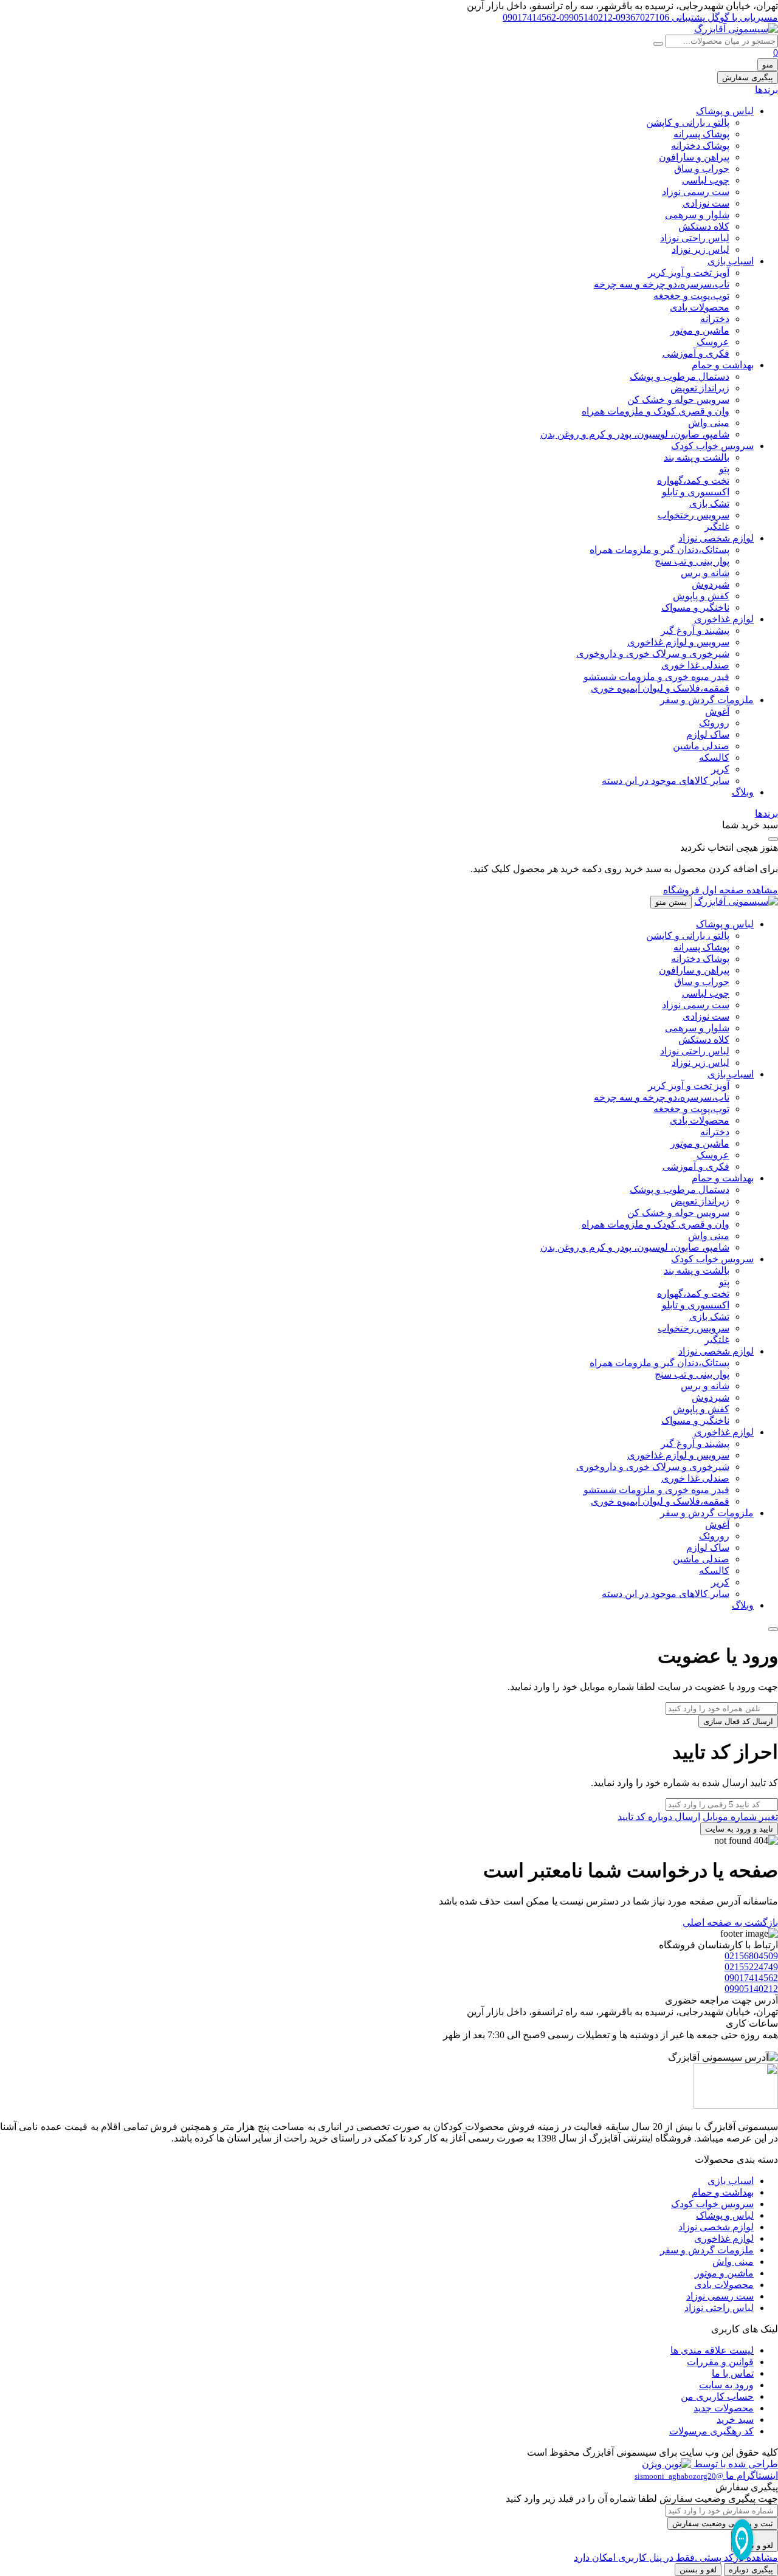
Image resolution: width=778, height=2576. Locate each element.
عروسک (713, 342)
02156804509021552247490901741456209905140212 (751, 1972)
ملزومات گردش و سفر (707, 700)
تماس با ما (733, 2373)
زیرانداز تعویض (700, 388)
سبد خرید (735, 2420)
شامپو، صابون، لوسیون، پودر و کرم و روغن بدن (635, 434)
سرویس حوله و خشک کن (678, 400)
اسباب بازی (731, 261)
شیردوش (711, 584)
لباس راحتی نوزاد (695, 238)
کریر (720, 769)
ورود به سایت (726, 2385)
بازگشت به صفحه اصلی (730, 1922)
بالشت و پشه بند (697, 457)
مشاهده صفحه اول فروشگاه (721, 890)
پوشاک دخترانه (700, 146)
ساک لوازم (708, 734)
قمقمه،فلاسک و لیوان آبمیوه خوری (660, 688)
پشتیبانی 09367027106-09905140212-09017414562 (604, 17)
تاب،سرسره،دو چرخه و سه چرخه (662, 284)
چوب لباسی (706, 180)
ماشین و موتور (700, 330)
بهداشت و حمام (723, 365)
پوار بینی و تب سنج (692, 561)
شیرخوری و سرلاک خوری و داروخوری (653, 654)
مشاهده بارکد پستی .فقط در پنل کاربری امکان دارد (676, 2557)
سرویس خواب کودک (712, 446)
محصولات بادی (700, 307)
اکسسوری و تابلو (696, 492)
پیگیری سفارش (748, 77)
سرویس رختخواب (694, 515)
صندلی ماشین (701, 746)
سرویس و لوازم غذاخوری (678, 642)
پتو (724, 469)
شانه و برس (705, 573)
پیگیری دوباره (751, 2570)
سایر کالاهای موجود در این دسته (666, 781)
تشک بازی (709, 503)
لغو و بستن (698, 2570)
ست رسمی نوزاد (696, 192)
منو (768, 65)
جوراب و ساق (702, 169)
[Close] (773, 1629)
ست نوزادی (706, 203)
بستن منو (671, 902)
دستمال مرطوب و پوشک (680, 376)
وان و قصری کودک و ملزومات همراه (656, 411)
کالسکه (714, 757)
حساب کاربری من (717, 2396)
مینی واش (709, 423)
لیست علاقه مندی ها (712, 2350)
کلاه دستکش (704, 226)
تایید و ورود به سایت (739, 1829)
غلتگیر (717, 527)
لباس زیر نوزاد (701, 249)
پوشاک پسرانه (701, 134)
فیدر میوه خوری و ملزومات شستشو (656, 677)
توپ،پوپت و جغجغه (691, 296)
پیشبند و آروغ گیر (695, 630)
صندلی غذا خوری (695, 665)
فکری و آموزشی (696, 353)
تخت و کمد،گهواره (693, 480)
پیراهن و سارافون (694, 157)
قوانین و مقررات (720, 2362)
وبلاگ (743, 792)
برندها (766, 90)
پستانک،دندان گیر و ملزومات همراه (659, 550)
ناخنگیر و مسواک (695, 607)
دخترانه (715, 319)
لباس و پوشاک (725, 111)
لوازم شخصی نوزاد (716, 538)
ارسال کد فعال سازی (738, 1721)
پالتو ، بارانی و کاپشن (688, 122)
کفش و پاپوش (701, 596)
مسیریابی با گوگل (742, 17)
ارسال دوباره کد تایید (659, 1817)
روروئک (714, 723)
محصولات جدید (724, 2408)
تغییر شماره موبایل (740, 1817)
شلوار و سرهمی (697, 215)
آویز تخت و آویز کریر (689, 273)
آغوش (717, 711)
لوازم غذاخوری (724, 619)
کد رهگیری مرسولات (711, 2431)
